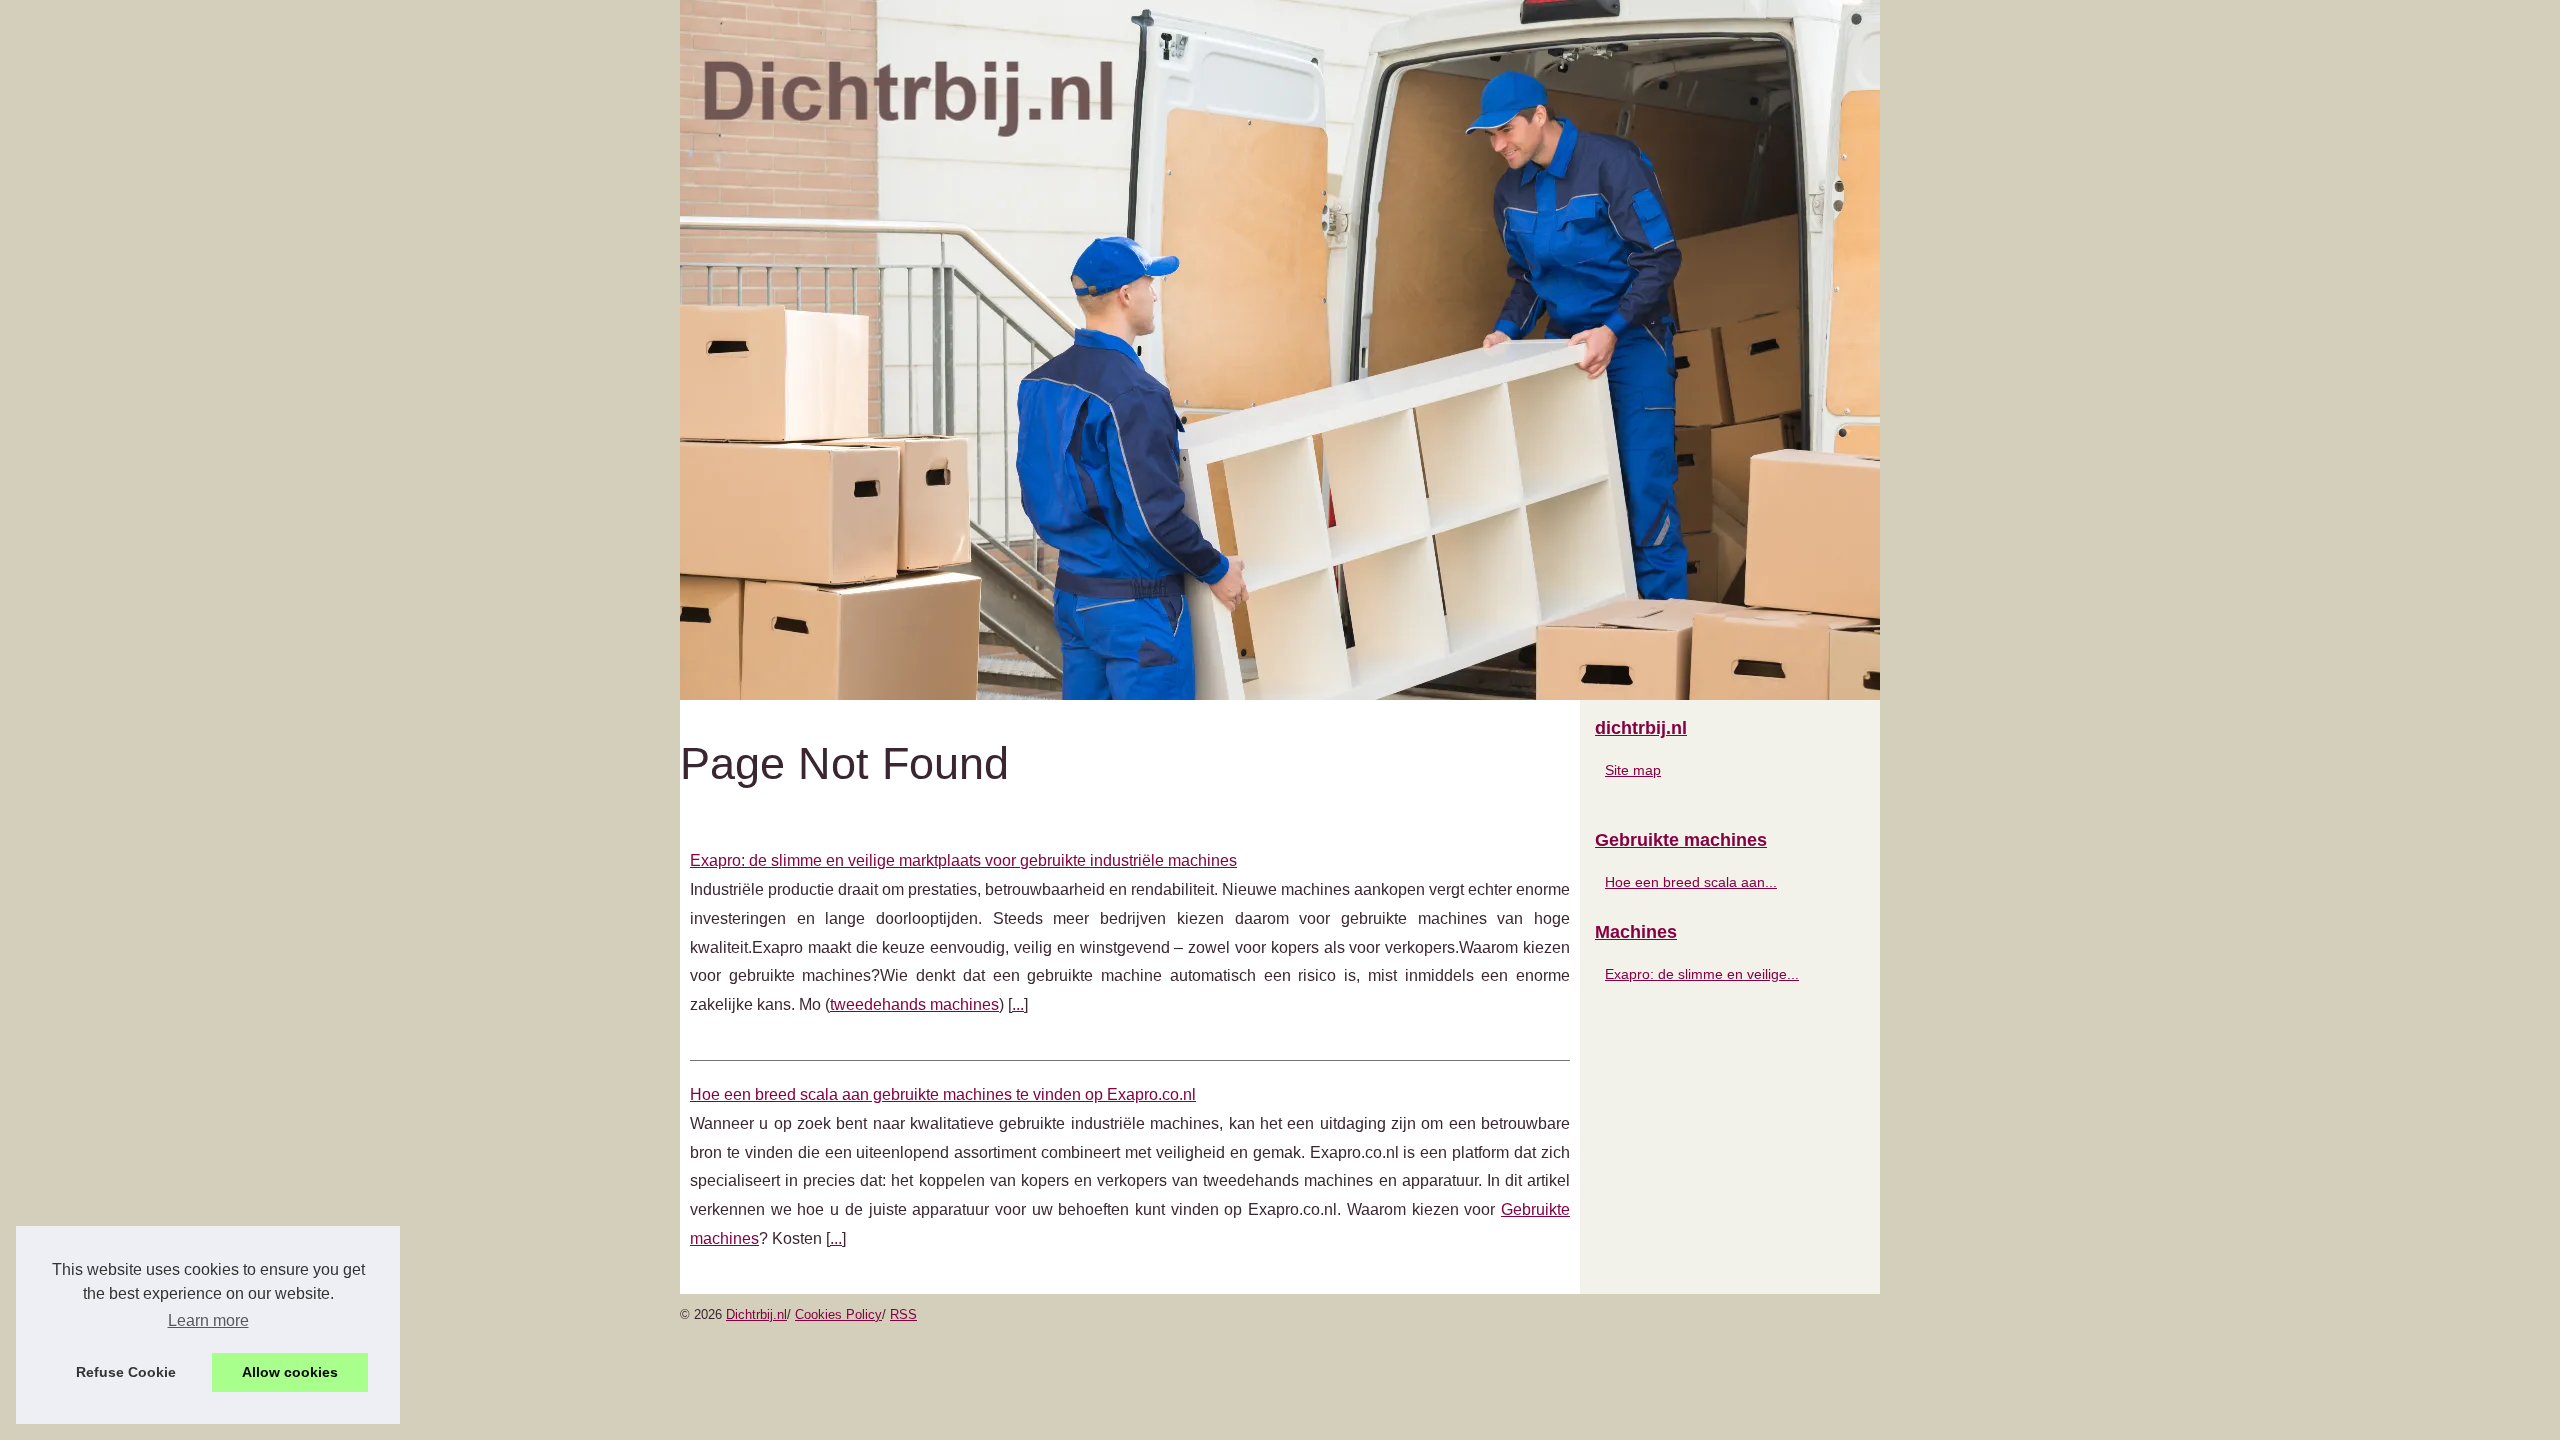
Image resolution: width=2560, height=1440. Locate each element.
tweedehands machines (914, 1004)
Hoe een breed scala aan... (1691, 882)
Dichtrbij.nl (756, 1314)
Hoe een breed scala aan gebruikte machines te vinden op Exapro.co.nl (943, 1094)
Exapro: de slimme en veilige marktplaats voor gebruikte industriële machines (963, 860)
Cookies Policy (838, 1314)
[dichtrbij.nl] (1280, 350)
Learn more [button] (208, 1320)
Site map (1633, 770)
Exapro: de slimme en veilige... (1702, 974)
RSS (903, 1314)
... (1018, 1004)
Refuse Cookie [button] (126, 1372)
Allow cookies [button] (290, 1372)
